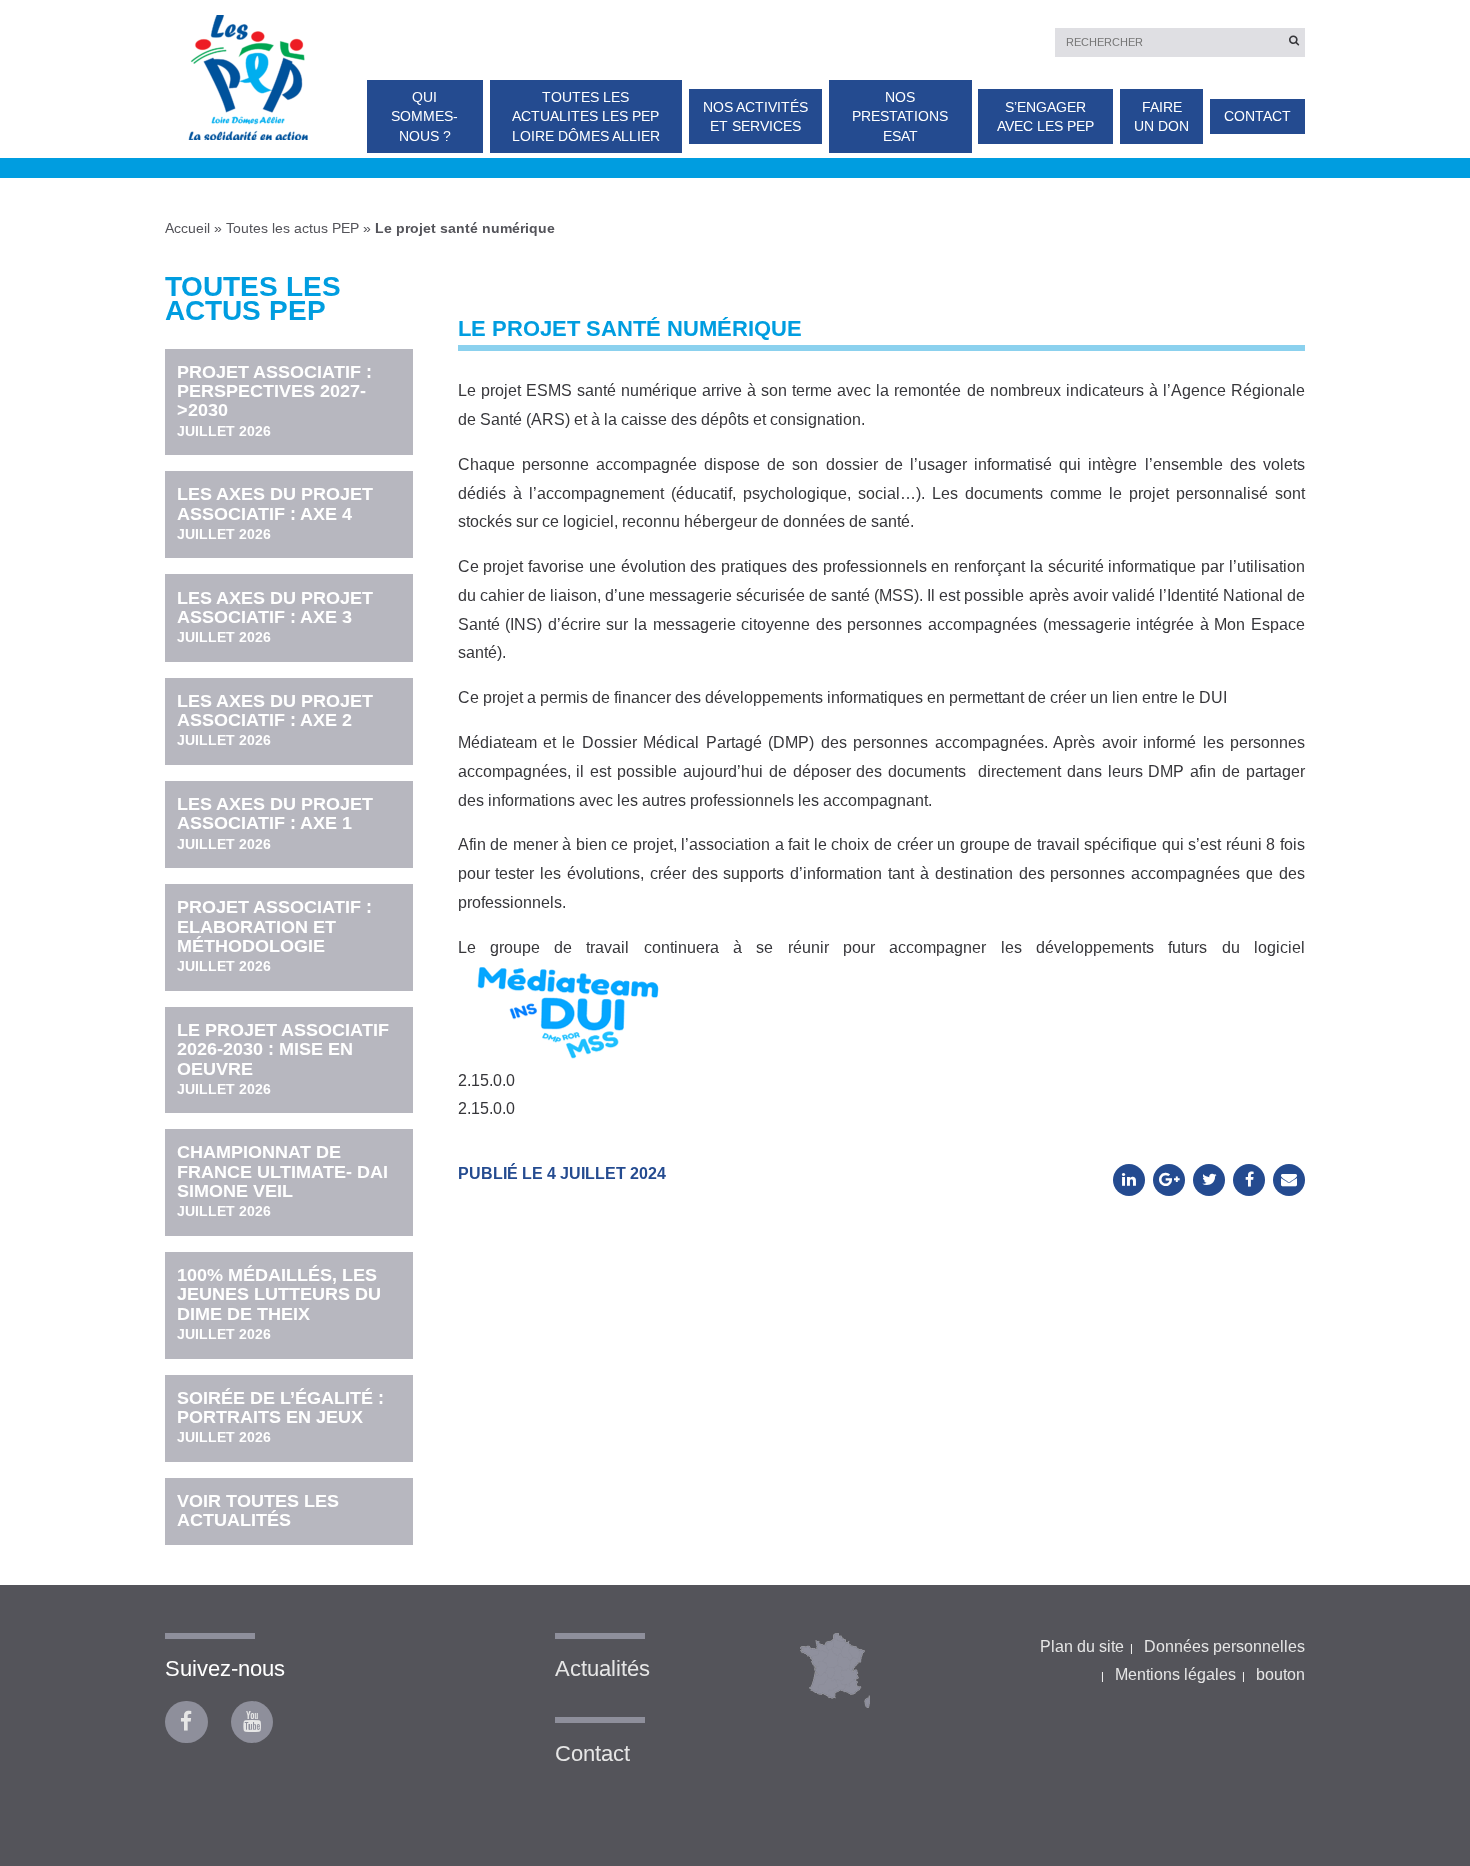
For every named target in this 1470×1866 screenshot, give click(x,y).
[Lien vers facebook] (186, 1722)
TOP (1422, 1753)
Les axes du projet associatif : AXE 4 (275, 513)
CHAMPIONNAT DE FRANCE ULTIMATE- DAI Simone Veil (282, 1180)
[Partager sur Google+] (1169, 1180)
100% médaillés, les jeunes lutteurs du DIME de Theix (279, 1303)
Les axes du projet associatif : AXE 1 (275, 823)
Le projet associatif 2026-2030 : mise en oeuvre (283, 1058)
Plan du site (1082, 1646)
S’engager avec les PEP (1045, 116)
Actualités (602, 1668)
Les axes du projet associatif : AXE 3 (275, 617)
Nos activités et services (755, 116)
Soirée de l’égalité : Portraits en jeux (280, 1417)
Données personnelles (1224, 1646)
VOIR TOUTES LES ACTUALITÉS (258, 1510)
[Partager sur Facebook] (1249, 1180)
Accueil (187, 228)
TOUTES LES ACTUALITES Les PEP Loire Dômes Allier (586, 116)
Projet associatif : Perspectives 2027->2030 (274, 400)
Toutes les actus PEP (292, 228)
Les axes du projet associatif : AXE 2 (275, 720)
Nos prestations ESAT (900, 116)
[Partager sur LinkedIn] (1129, 1180)
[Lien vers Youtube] (252, 1722)
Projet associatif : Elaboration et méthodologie (274, 935)
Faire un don (1161, 116)
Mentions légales (1175, 1674)
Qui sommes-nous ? (424, 116)
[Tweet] (1209, 1180)
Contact (1257, 116)
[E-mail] (1289, 1180)
